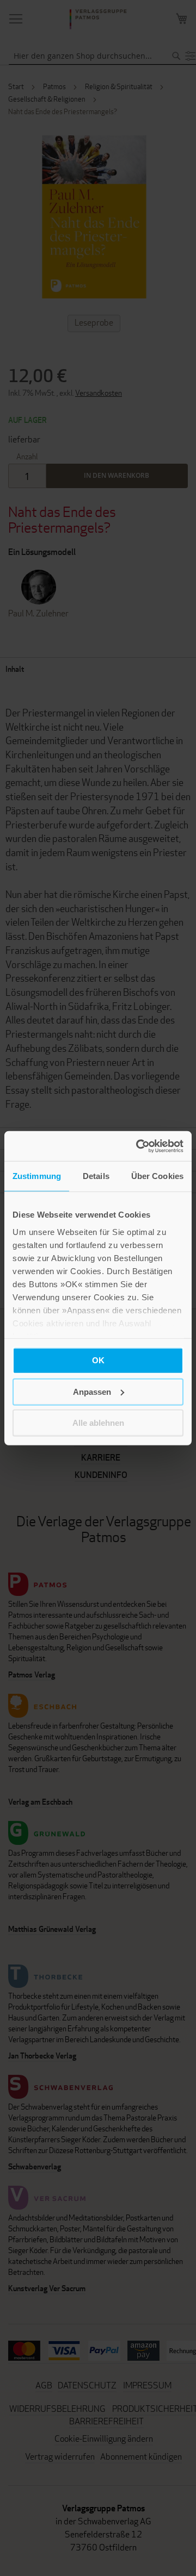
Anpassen (92, 1391)
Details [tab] (96, 1176)
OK (98, 1360)
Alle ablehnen (98, 1423)
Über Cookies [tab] (157, 1176)
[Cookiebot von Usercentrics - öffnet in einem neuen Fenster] (138, 1146)
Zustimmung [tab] (37, 1176)
